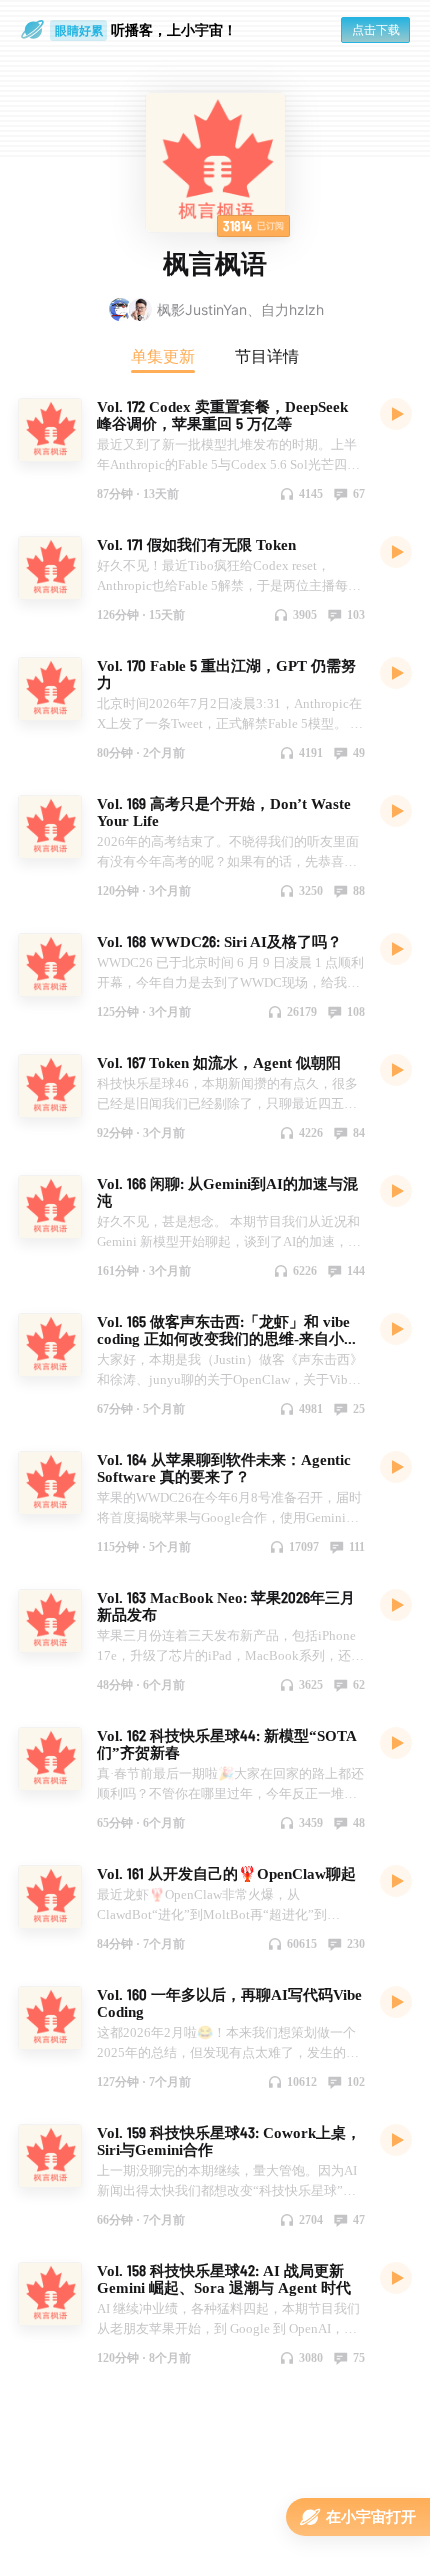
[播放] (396, 413)
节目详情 (267, 356)
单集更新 (163, 356)
